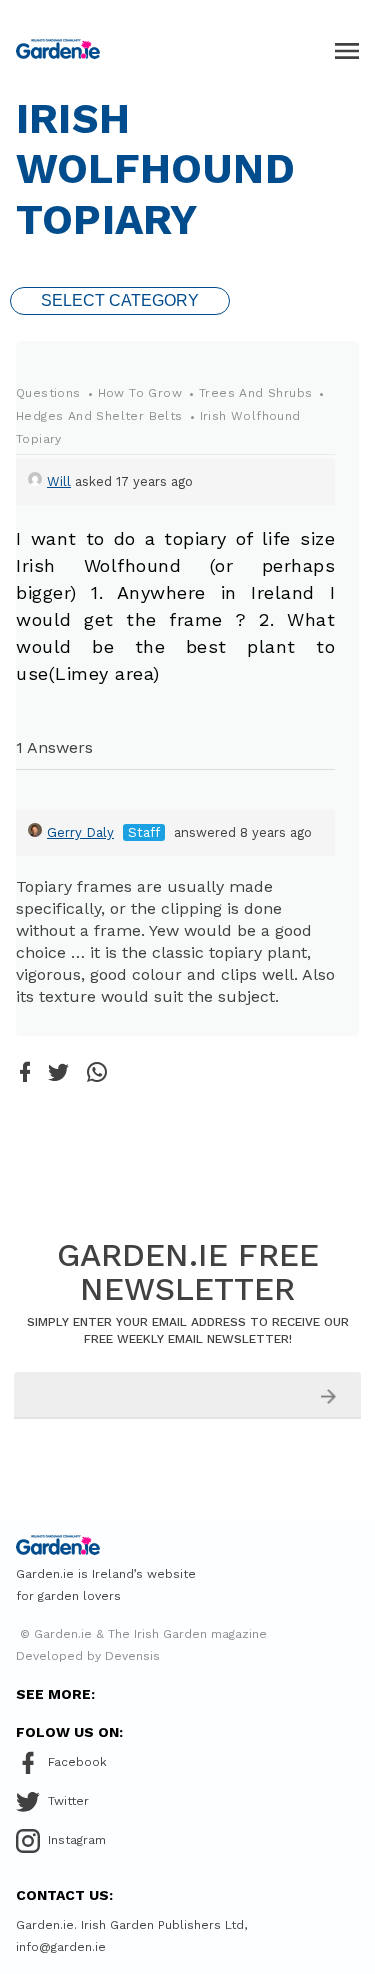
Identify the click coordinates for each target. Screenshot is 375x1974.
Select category (120, 300)
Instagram (77, 1840)
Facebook (77, 1762)
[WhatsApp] (97, 1073)
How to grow (140, 393)
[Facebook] (25, 1073)
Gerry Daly (80, 832)
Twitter (68, 1801)
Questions (48, 393)
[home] (58, 49)
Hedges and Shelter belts (99, 416)
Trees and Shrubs (255, 393)
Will (59, 481)
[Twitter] (58, 1074)
